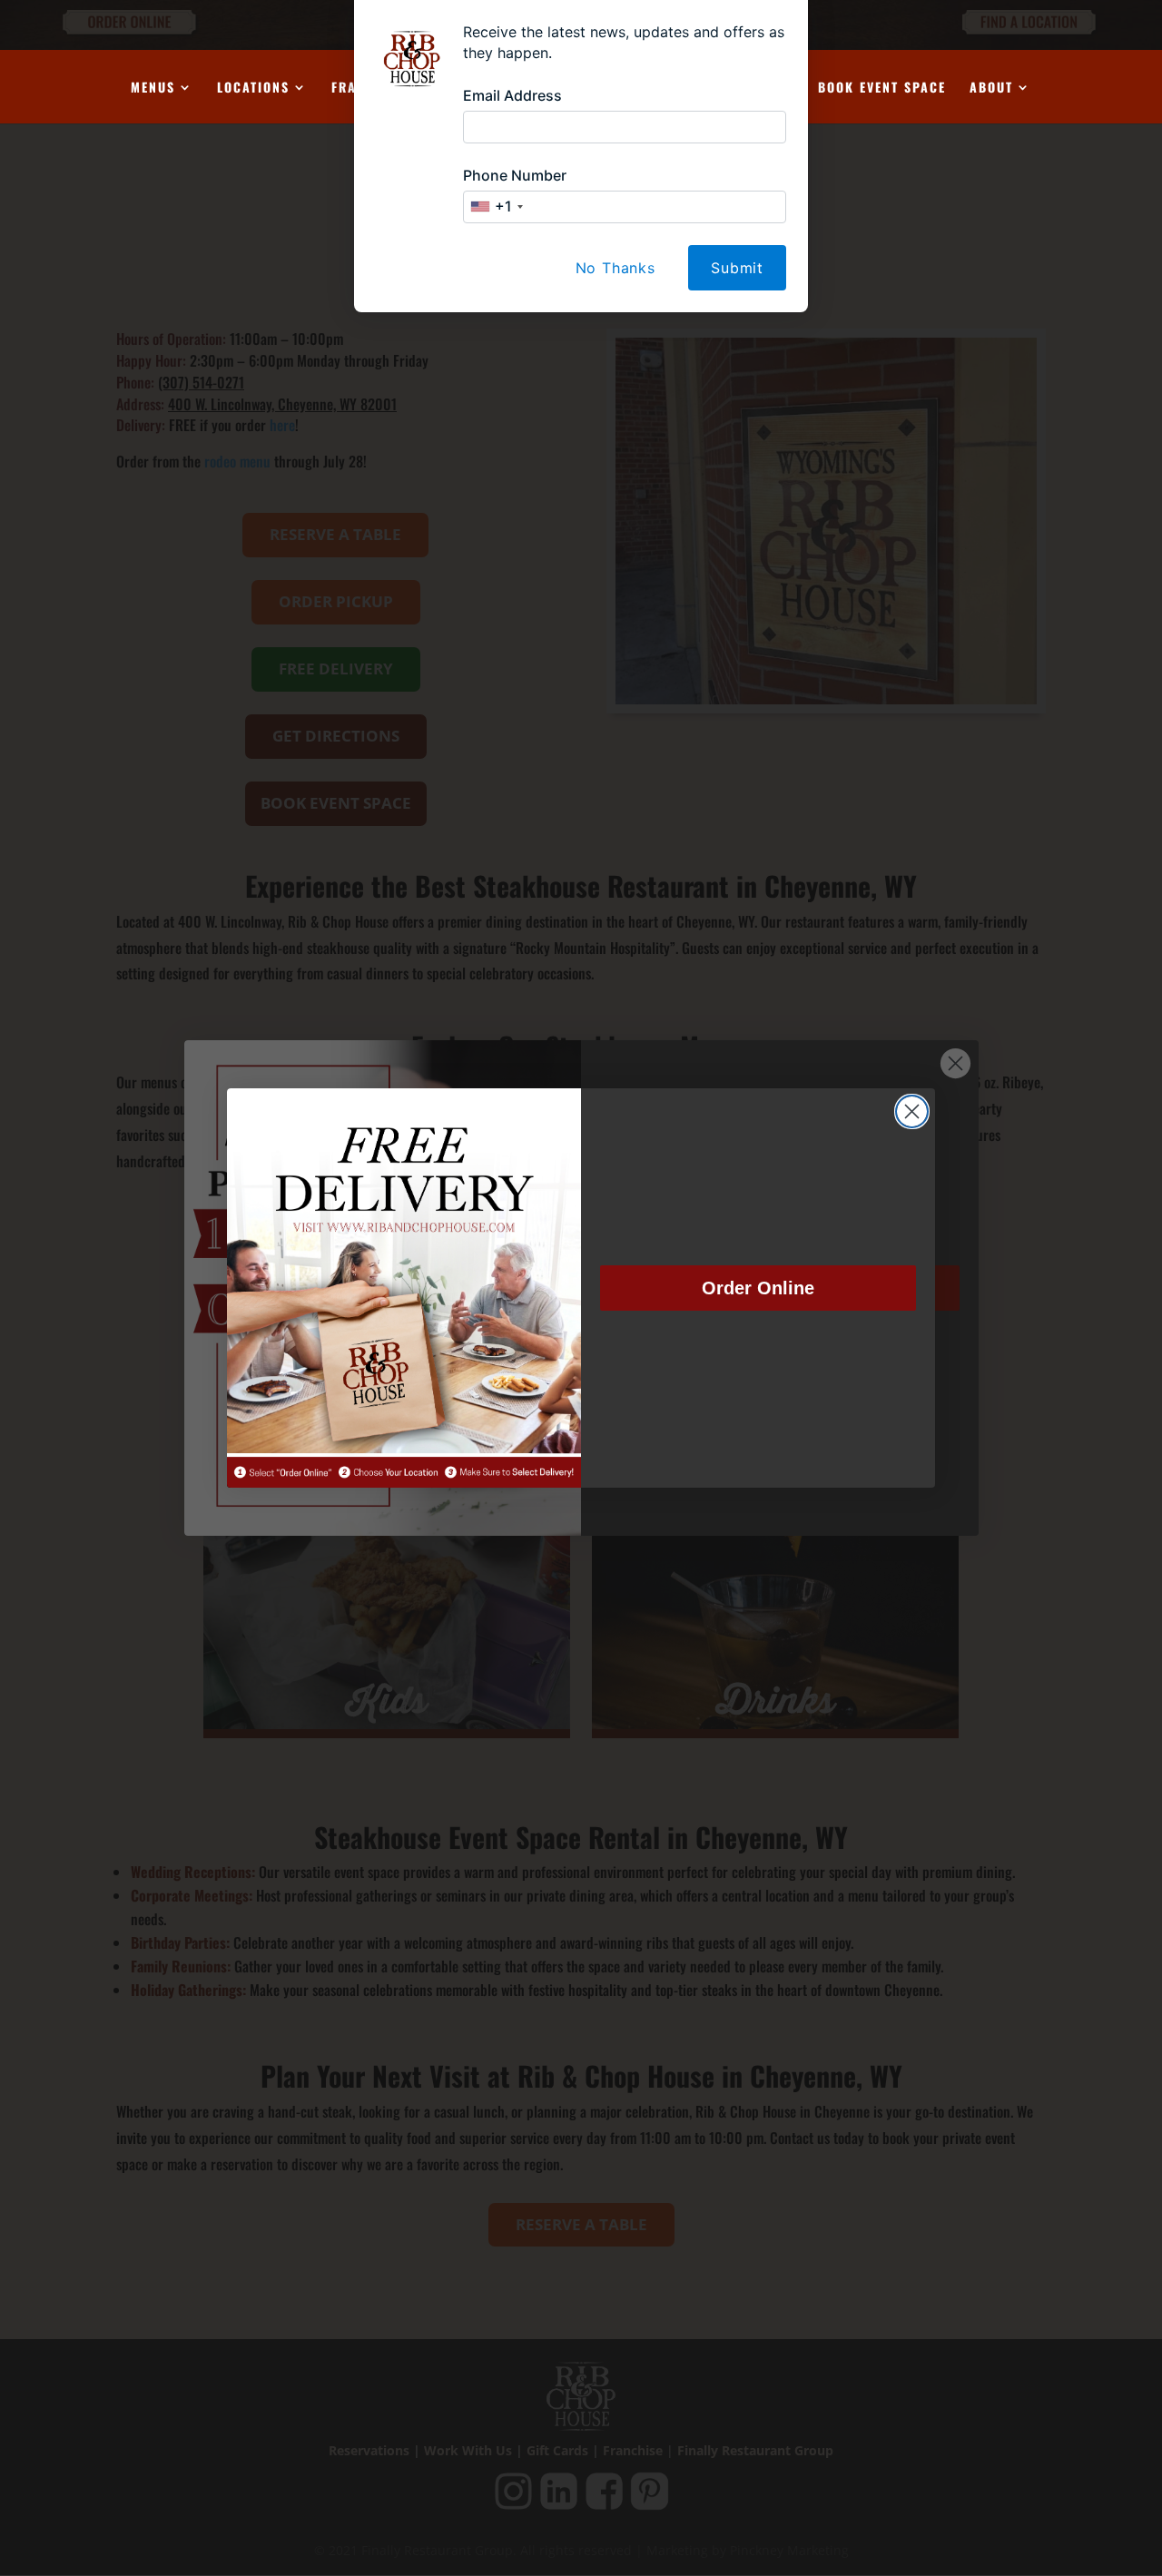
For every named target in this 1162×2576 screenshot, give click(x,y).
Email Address (512, 95)
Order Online (758, 1288)
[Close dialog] (912, 1111)
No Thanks (615, 268)
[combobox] (496, 207)
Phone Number (515, 175)
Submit (737, 268)
